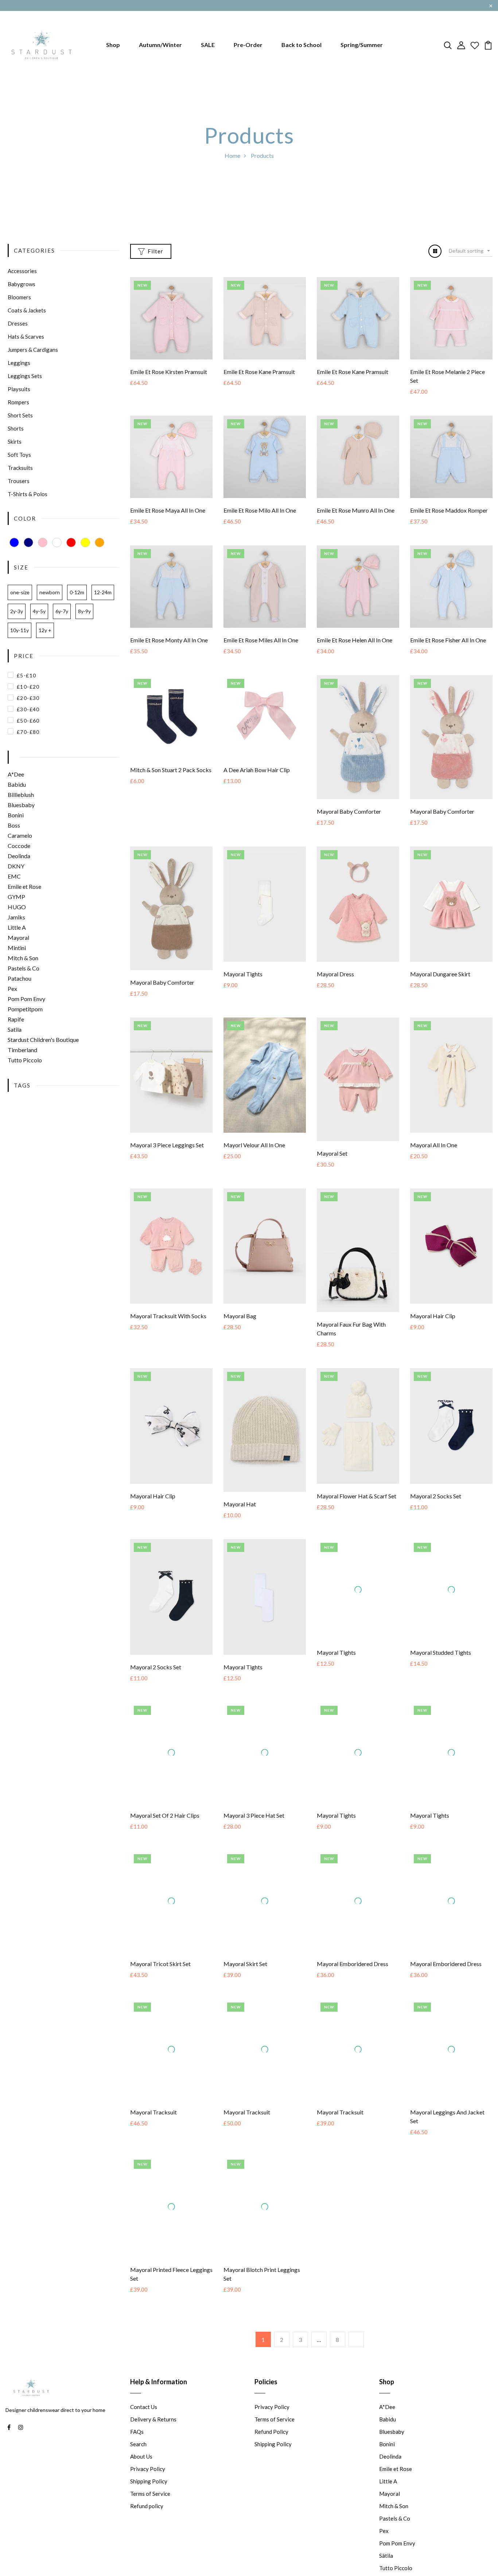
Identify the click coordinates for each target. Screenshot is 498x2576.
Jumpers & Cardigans (33, 350)
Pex (12, 989)
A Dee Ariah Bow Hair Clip (257, 770)
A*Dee (16, 774)
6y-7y (62, 611)
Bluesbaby (21, 805)
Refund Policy (271, 2460)
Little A (17, 927)
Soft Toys (19, 455)
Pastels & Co (24, 968)
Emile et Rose (24, 886)
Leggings (19, 363)
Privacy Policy (148, 2498)
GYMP (16, 897)
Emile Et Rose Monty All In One (169, 640)
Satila (15, 1029)
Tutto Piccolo (25, 1060)
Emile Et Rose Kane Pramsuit (259, 372)
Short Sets (20, 415)
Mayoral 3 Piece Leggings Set (167, 1145)
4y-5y (39, 611)
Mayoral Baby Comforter (349, 811)
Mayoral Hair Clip (433, 1316)
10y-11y (20, 630)
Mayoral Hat (240, 1504)
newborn (50, 592)
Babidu (17, 784)
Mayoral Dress (335, 974)
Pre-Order (248, 45)
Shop (113, 45)
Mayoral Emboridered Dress (353, 1978)
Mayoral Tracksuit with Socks (168, 1316)
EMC (14, 876)
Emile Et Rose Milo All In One (260, 510)
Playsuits (19, 389)
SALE (208, 45)
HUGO (17, 907)
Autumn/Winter (160, 45)
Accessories (22, 271)
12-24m (103, 592)
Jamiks (16, 917)
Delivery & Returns (153, 2448)
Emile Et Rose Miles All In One (261, 640)
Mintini (17, 948)
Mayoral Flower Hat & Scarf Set (357, 1496)
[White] (57, 542)
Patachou (20, 978)
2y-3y (17, 611)
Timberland (22, 1050)
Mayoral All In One (434, 1145)
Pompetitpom (25, 1009)
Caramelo (20, 835)
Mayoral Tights (243, 974)
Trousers (19, 481)
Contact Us (144, 2436)
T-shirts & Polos (28, 494)
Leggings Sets (25, 376)
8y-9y (84, 611)
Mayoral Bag (240, 1316)
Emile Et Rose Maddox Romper (449, 510)
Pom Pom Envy (26, 999)
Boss (14, 825)
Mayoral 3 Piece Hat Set (254, 1830)
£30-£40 (28, 709)
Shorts (16, 428)
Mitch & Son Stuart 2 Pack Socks (171, 770)
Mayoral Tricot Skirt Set (160, 1993)
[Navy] (28, 542)
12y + (45, 630)
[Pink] (43, 542)
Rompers (18, 402)
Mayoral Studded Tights (441, 1667)
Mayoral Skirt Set (245, 1978)
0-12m (77, 592)
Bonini (16, 815)
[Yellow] (85, 542)
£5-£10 (26, 675)
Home (232, 155)
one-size (20, 592)
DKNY (16, 866)
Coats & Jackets (27, 310)
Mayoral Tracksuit (153, 2141)
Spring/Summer (362, 45)
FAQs (137, 2460)
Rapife (16, 1019)
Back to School (301, 45)
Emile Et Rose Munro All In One (356, 510)
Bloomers (19, 297)
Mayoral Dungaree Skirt (440, 974)
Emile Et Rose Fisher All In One (448, 640)
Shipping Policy (149, 2510)
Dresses (18, 323)
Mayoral (18, 937)
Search (138, 2473)
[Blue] (14, 542)
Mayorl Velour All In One (254, 1145)
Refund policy (147, 2535)
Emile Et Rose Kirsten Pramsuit (169, 372)
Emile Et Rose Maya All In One (168, 510)
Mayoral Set (332, 1153)
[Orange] (100, 542)
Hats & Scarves (26, 336)
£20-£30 (28, 698)
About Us (141, 2485)
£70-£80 (28, 732)
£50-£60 (28, 721)
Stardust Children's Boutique (43, 1040)
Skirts (15, 441)
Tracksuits (20, 468)
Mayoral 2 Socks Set (436, 1496)
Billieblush (21, 795)
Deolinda (19, 856)
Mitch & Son (23, 958)
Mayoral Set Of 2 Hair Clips (165, 1830)
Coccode (19, 846)
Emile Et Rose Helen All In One (355, 640)
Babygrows (22, 284)
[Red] (71, 542)
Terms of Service (150, 2522)
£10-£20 (28, 687)
